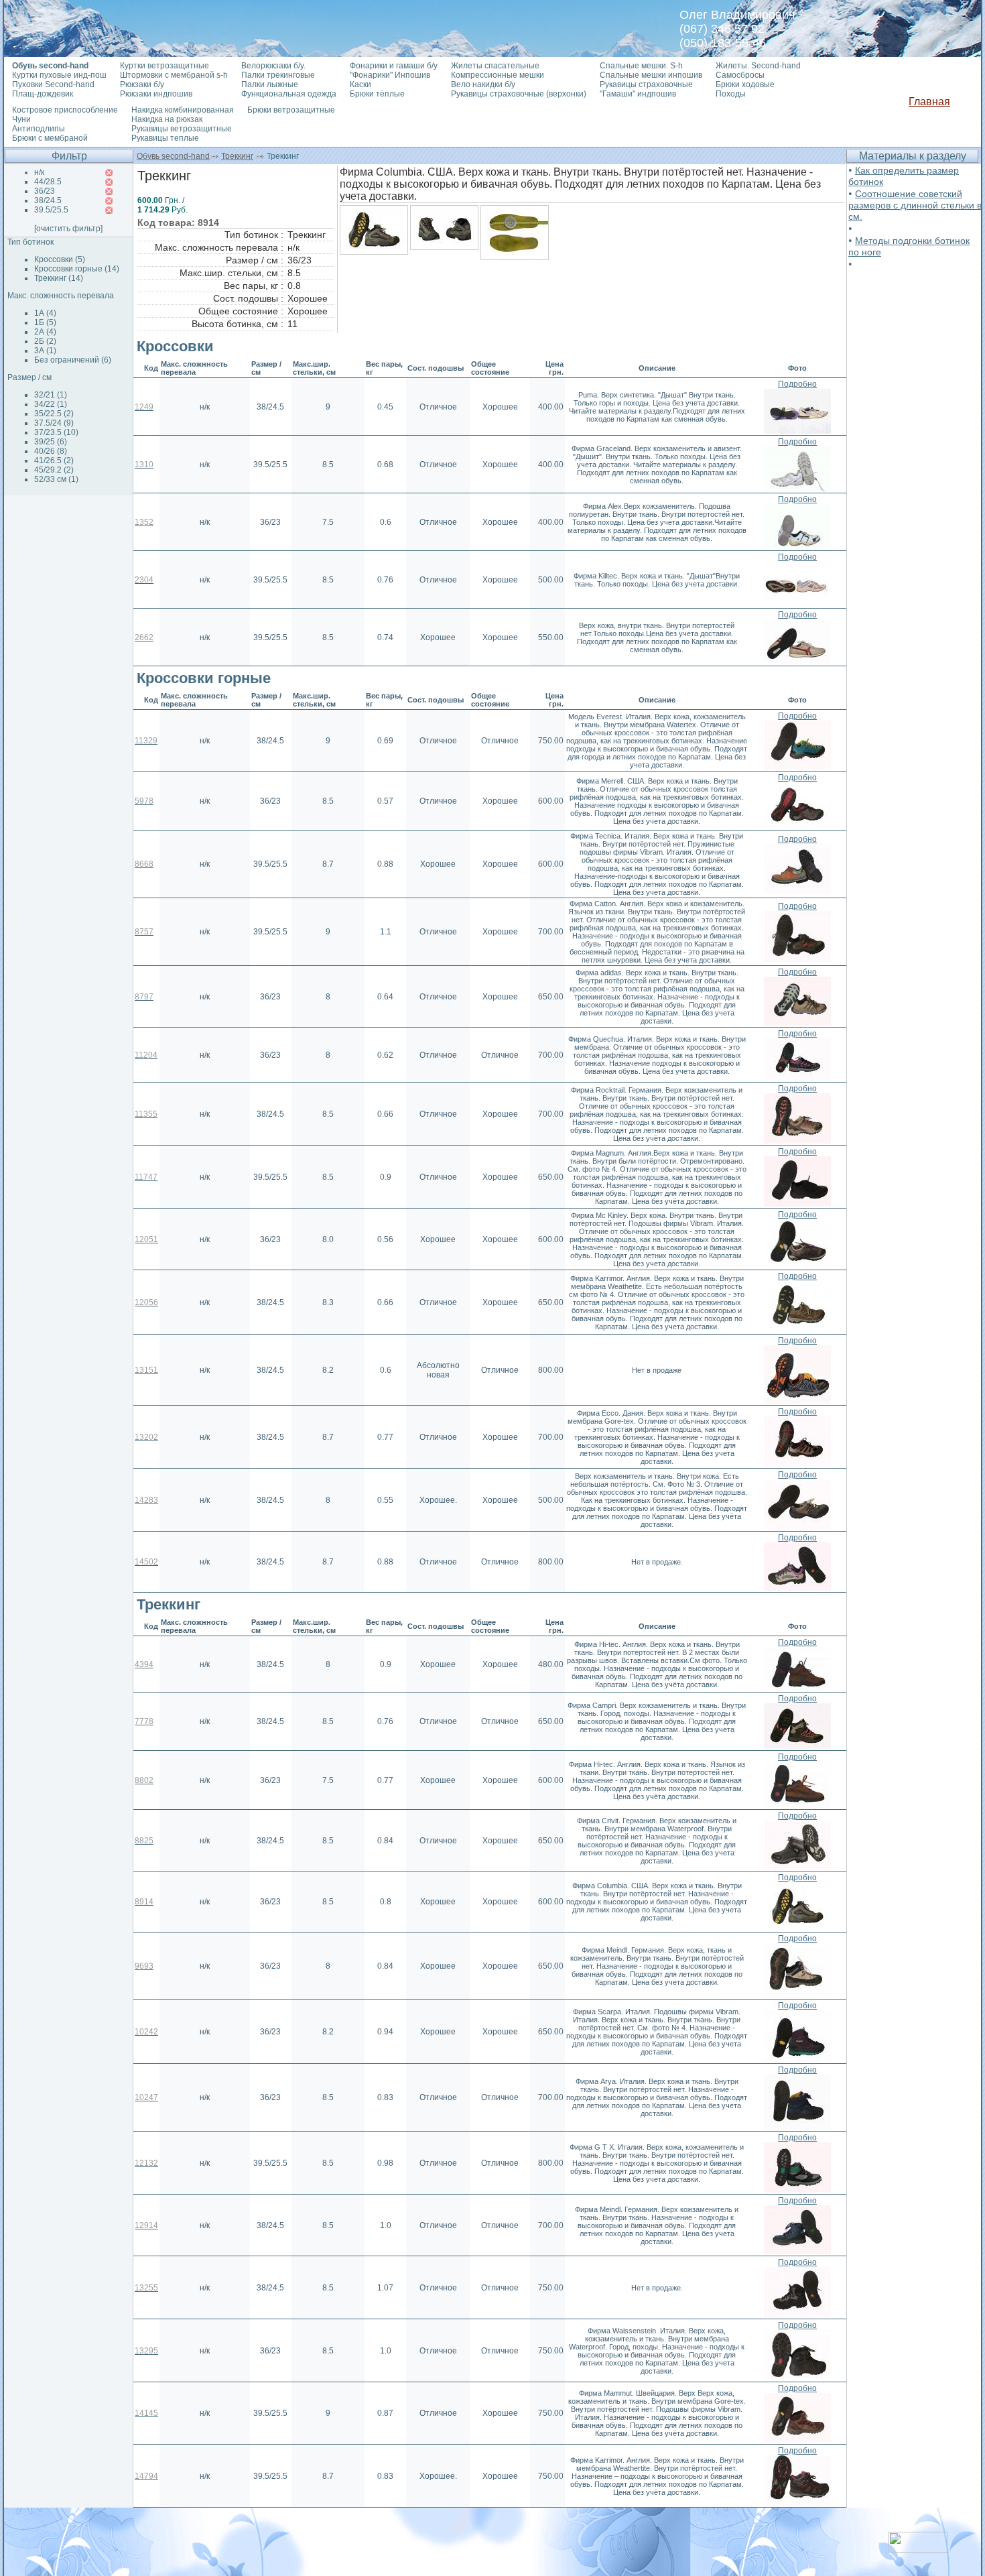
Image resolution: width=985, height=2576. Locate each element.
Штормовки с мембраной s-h (174, 75)
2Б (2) (45, 341)
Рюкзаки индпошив (156, 94)
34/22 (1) (51, 404)
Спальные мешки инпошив (651, 75)
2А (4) (45, 332)
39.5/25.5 (51, 210)
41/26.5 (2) (54, 461)
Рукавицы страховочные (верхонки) (519, 94)
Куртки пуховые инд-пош (59, 75)
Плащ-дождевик (43, 94)
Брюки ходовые (745, 84)
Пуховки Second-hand (53, 84)
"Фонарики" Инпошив (390, 75)
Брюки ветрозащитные (291, 110)
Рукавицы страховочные (646, 84)
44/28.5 (48, 182)
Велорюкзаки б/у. (273, 66)
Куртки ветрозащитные (165, 66)
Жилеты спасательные (495, 66)
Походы (731, 94)
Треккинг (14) (59, 278)
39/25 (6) (51, 442)
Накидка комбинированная (183, 110)
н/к (39, 172)
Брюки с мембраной (50, 138)
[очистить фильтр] (68, 229)
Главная (929, 102)
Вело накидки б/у (483, 84)
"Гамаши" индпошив (638, 94)
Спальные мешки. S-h (641, 66)
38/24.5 (48, 200)
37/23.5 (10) (56, 432)
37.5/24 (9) (54, 423)
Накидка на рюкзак (167, 119)
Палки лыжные (270, 84)
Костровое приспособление (65, 110)
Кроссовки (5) (60, 259)
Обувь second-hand (173, 156)
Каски (360, 84)
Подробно (797, 384)
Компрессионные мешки (498, 75)
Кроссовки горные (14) (77, 269)
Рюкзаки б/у (142, 84)
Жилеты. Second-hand (758, 66)
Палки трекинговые (278, 75)
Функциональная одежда (289, 94)
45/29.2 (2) (54, 470)
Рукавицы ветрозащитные (182, 129)
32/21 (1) (51, 395)
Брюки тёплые (377, 94)
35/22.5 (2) (54, 414)
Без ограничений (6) (73, 360)
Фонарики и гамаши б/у (394, 66)
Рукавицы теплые (165, 138)
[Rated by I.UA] (918, 2549)
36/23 (45, 191)
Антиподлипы (39, 129)
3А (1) (45, 351)
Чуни (21, 119)
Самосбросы (740, 75)
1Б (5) (45, 322)
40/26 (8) (51, 451)
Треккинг (237, 156)
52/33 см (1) (56, 479)
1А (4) (45, 313)
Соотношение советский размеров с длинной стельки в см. (915, 205)
